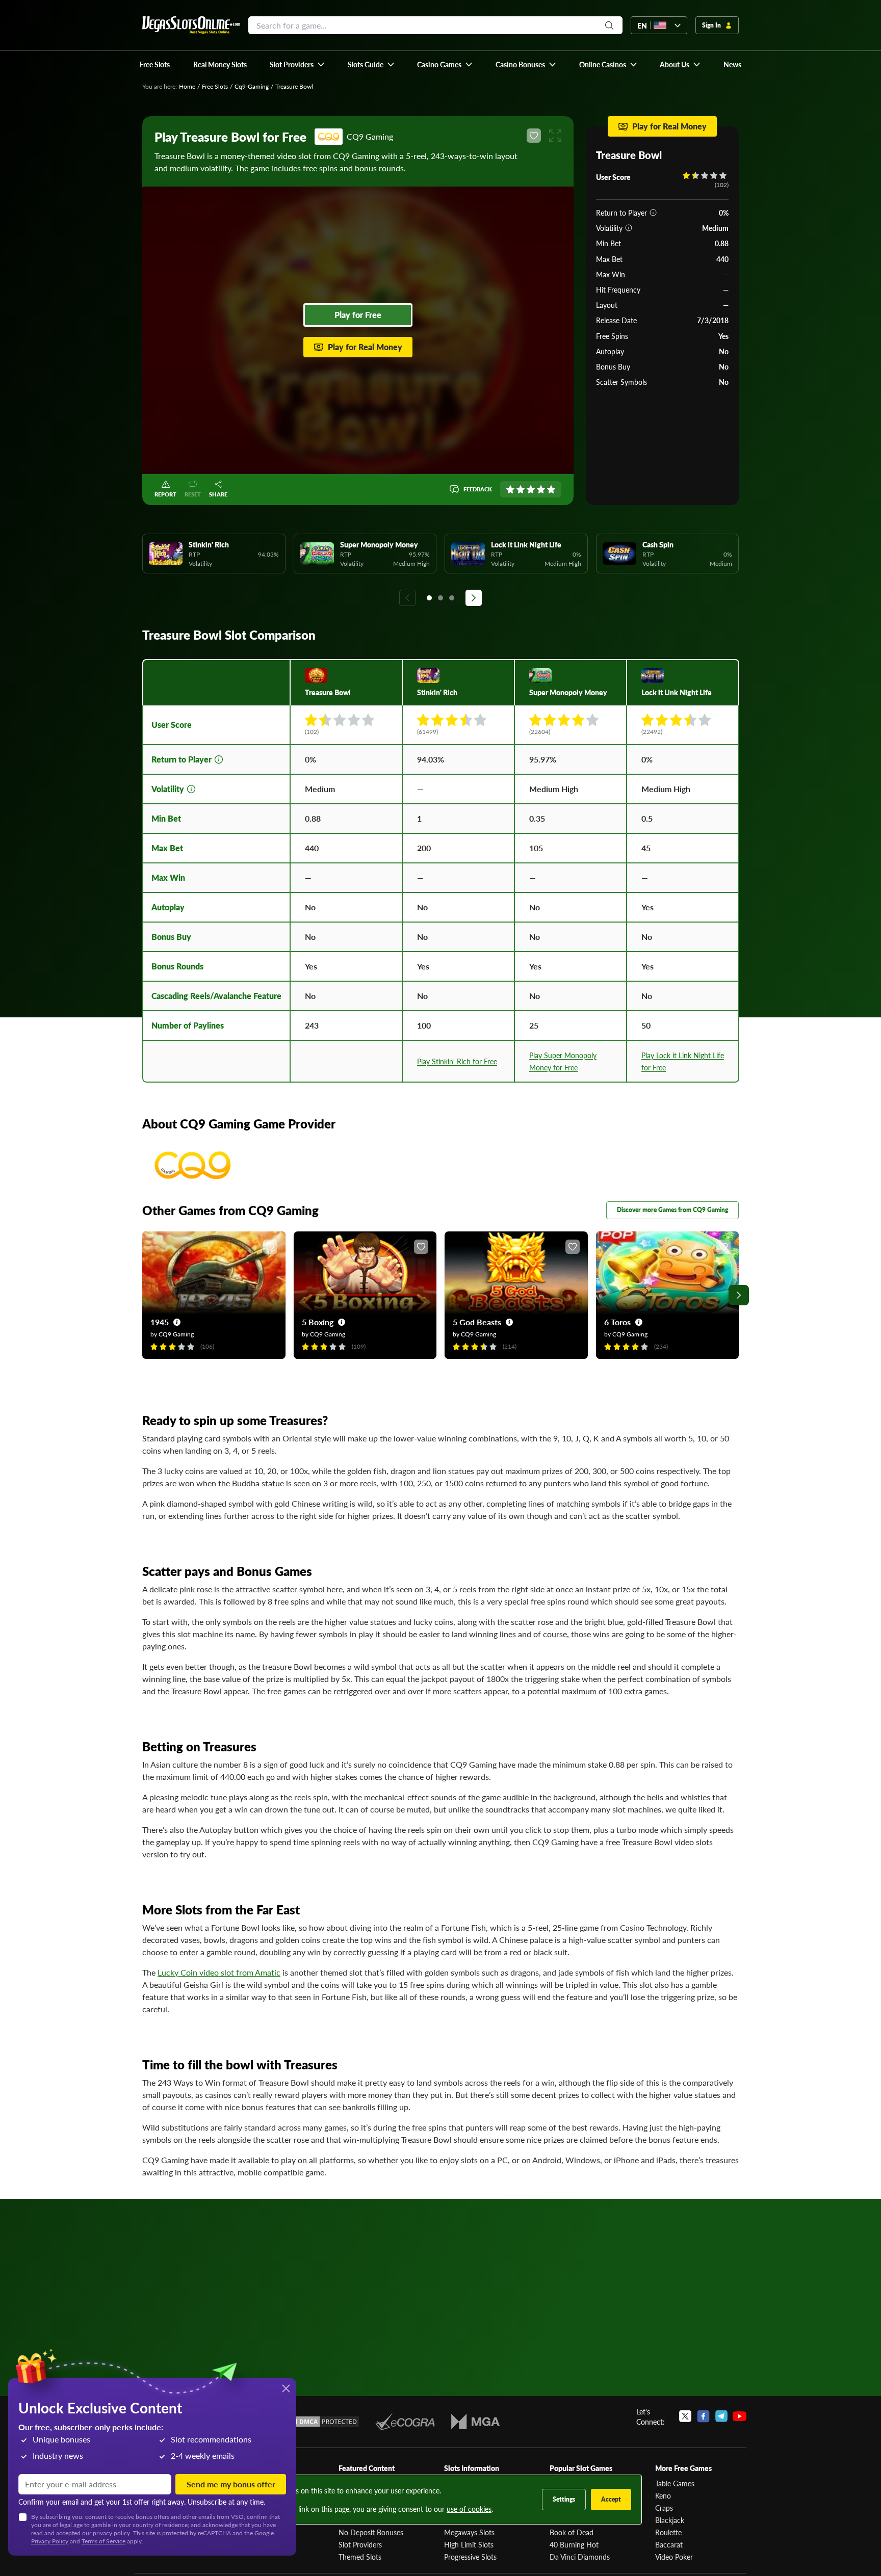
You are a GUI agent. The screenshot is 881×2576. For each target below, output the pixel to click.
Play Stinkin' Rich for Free (457, 1061)
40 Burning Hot (574, 2544)
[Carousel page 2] (440, 598)
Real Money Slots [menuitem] (220, 64)
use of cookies (469, 2509)
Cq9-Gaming (252, 86)
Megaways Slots (469, 2532)
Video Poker (674, 2557)
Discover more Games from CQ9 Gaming (672, 1210)
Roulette (668, 2532)
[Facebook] (703, 2416)
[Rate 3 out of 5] (531, 489)
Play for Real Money (365, 347)
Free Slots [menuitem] (155, 64)
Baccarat (669, 2544)
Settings (564, 2499)
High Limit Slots (469, 2544)
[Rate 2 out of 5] (521, 489)
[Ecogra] (405, 2422)
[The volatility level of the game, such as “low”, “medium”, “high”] (629, 228)
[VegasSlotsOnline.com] (191, 25)
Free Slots (215, 86)
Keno (663, 2495)
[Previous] (407, 598)
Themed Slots (360, 2557)
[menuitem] (297, 64)
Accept (611, 2499)
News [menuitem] (732, 64)
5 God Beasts (477, 1322)
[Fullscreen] (555, 136)
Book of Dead (572, 2532)
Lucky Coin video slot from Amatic (219, 1972)
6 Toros (617, 1322)
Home (187, 86)
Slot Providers (360, 2544)
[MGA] (475, 2422)
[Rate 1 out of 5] (510, 489)
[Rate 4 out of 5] (541, 489)
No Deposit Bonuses (371, 2532)
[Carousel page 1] (429, 598)
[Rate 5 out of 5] (551, 489)
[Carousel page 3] (452, 598)
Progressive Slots (470, 2557)
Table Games (675, 2483)
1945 (160, 1322)
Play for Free (358, 315)
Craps (664, 2508)
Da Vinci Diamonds (580, 2557)
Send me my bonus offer (231, 2484)
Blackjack (670, 2520)
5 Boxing (318, 1322)
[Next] (474, 598)
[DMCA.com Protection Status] (322, 2422)
